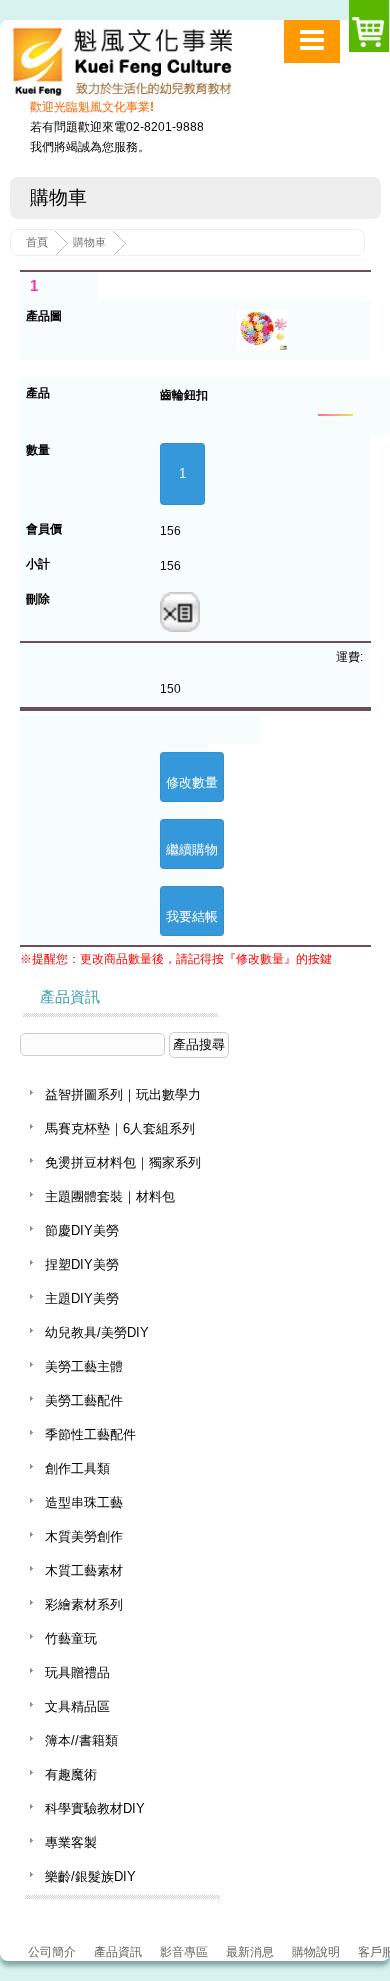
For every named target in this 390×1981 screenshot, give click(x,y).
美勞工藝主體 (84, 1366)
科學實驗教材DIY (95, 1808)
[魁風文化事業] (148, 66)
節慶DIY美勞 (82, 1230)
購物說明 (316, 1952)
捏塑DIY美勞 (82, 1264)
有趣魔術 (71, 1774)
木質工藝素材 (84, 1570)
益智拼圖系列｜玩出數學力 (123, 1094)
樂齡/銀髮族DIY (90, 1876)
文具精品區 (77, 1706)
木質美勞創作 (84, 1536)
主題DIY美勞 (82, 1298)
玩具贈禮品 (77, 1672)
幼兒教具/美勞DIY (97, 1332)
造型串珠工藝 (84, 1502)
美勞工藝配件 (84, 1400)
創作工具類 (77, 1468)
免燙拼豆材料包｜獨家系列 (123, 1162)
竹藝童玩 (71, 1638)
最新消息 (250, 1952)
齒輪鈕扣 (184, 395)
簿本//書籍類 (81, 1740)
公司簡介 (52, 1952)
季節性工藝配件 (90, 1434)
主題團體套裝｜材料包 (110, 1196)
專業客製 (71, 1842)
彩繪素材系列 (84, 1604)
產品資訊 (118, 1952)
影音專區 (184, 1952)
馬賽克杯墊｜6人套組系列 (120, 1128)
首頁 (37, 242)
